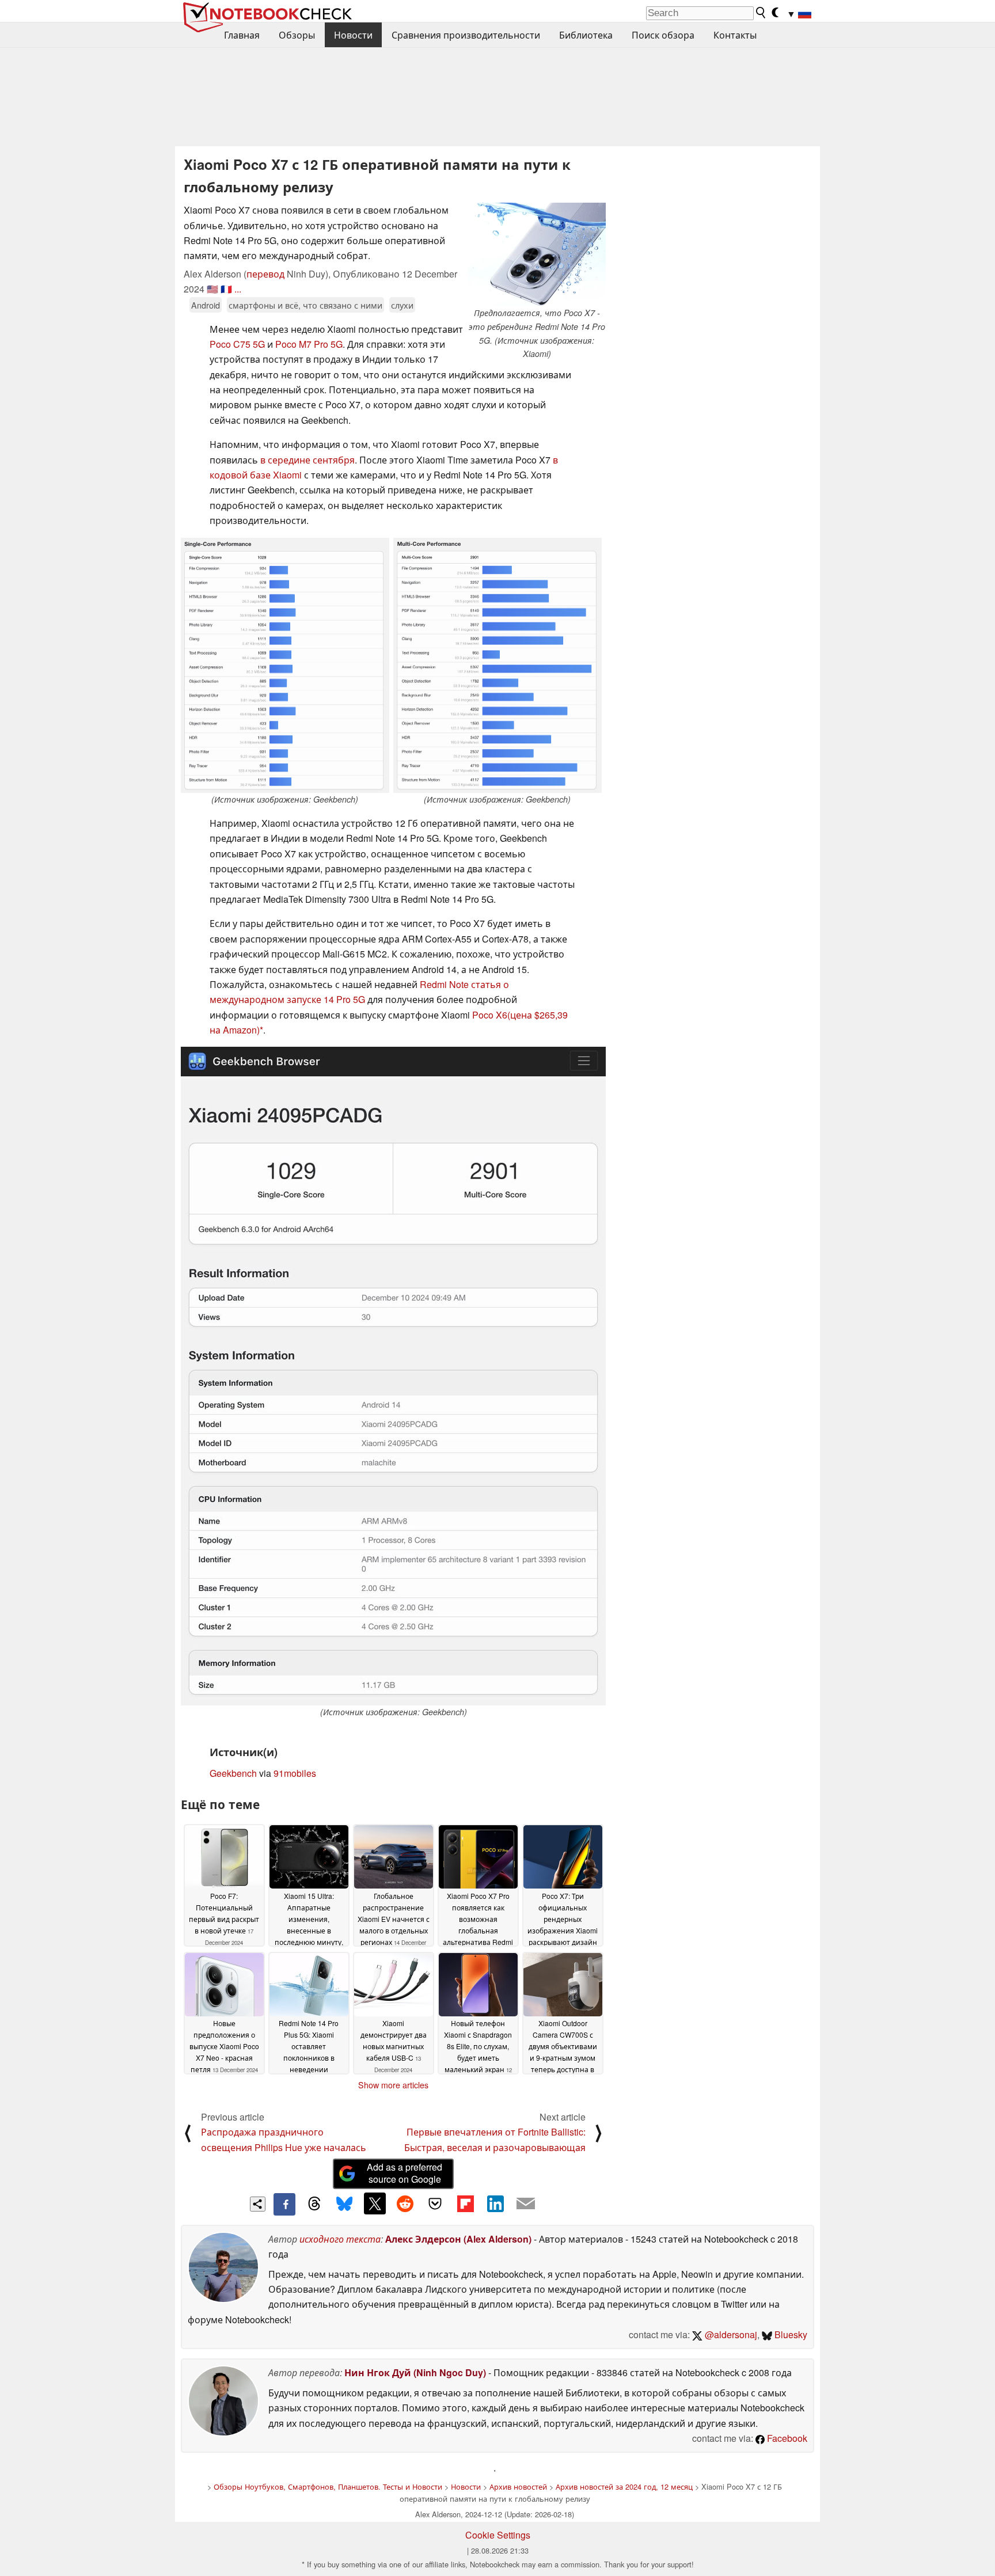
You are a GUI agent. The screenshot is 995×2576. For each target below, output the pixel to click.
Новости (353, 35)
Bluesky (790, 2334)
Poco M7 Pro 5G (309, 344)
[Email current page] (526, 2204)
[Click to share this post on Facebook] (284, 2204)
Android (206, 305)
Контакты (735, 35)
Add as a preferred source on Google (405, 2173)
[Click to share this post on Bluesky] (344, 2204)
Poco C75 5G (237, 344)
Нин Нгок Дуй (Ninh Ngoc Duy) (415, 2372)
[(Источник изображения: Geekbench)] (285, 666)
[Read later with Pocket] (435, 2203)
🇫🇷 (226, 289)
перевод (265, 274)
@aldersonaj (730, 2334)
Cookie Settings (498, 2535)
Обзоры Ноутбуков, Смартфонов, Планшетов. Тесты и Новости (328, 2486)
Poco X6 (490, 1015)
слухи (402, 305)
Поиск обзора (663, 35)
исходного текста (340, 2239)
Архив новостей (518, 2486)
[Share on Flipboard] (465, 2203)
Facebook (786, 2438)
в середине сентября (307, 460)
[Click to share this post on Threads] (314, 2204)
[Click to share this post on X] (375, 2203)
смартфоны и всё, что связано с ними (305, 305)
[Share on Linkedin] (495, 2203)
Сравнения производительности (466, 35)
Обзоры (297, 35)
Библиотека (586, 35)
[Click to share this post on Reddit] (405, 2203)
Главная (242, 35)
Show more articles (393, 2085)
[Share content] (258, 2204)
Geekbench (233, 1773)
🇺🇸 (212, 289)
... (238, 289)
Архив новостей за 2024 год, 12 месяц (624, 2486)
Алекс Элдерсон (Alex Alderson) (458, 2239)
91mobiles (295, 1773)
